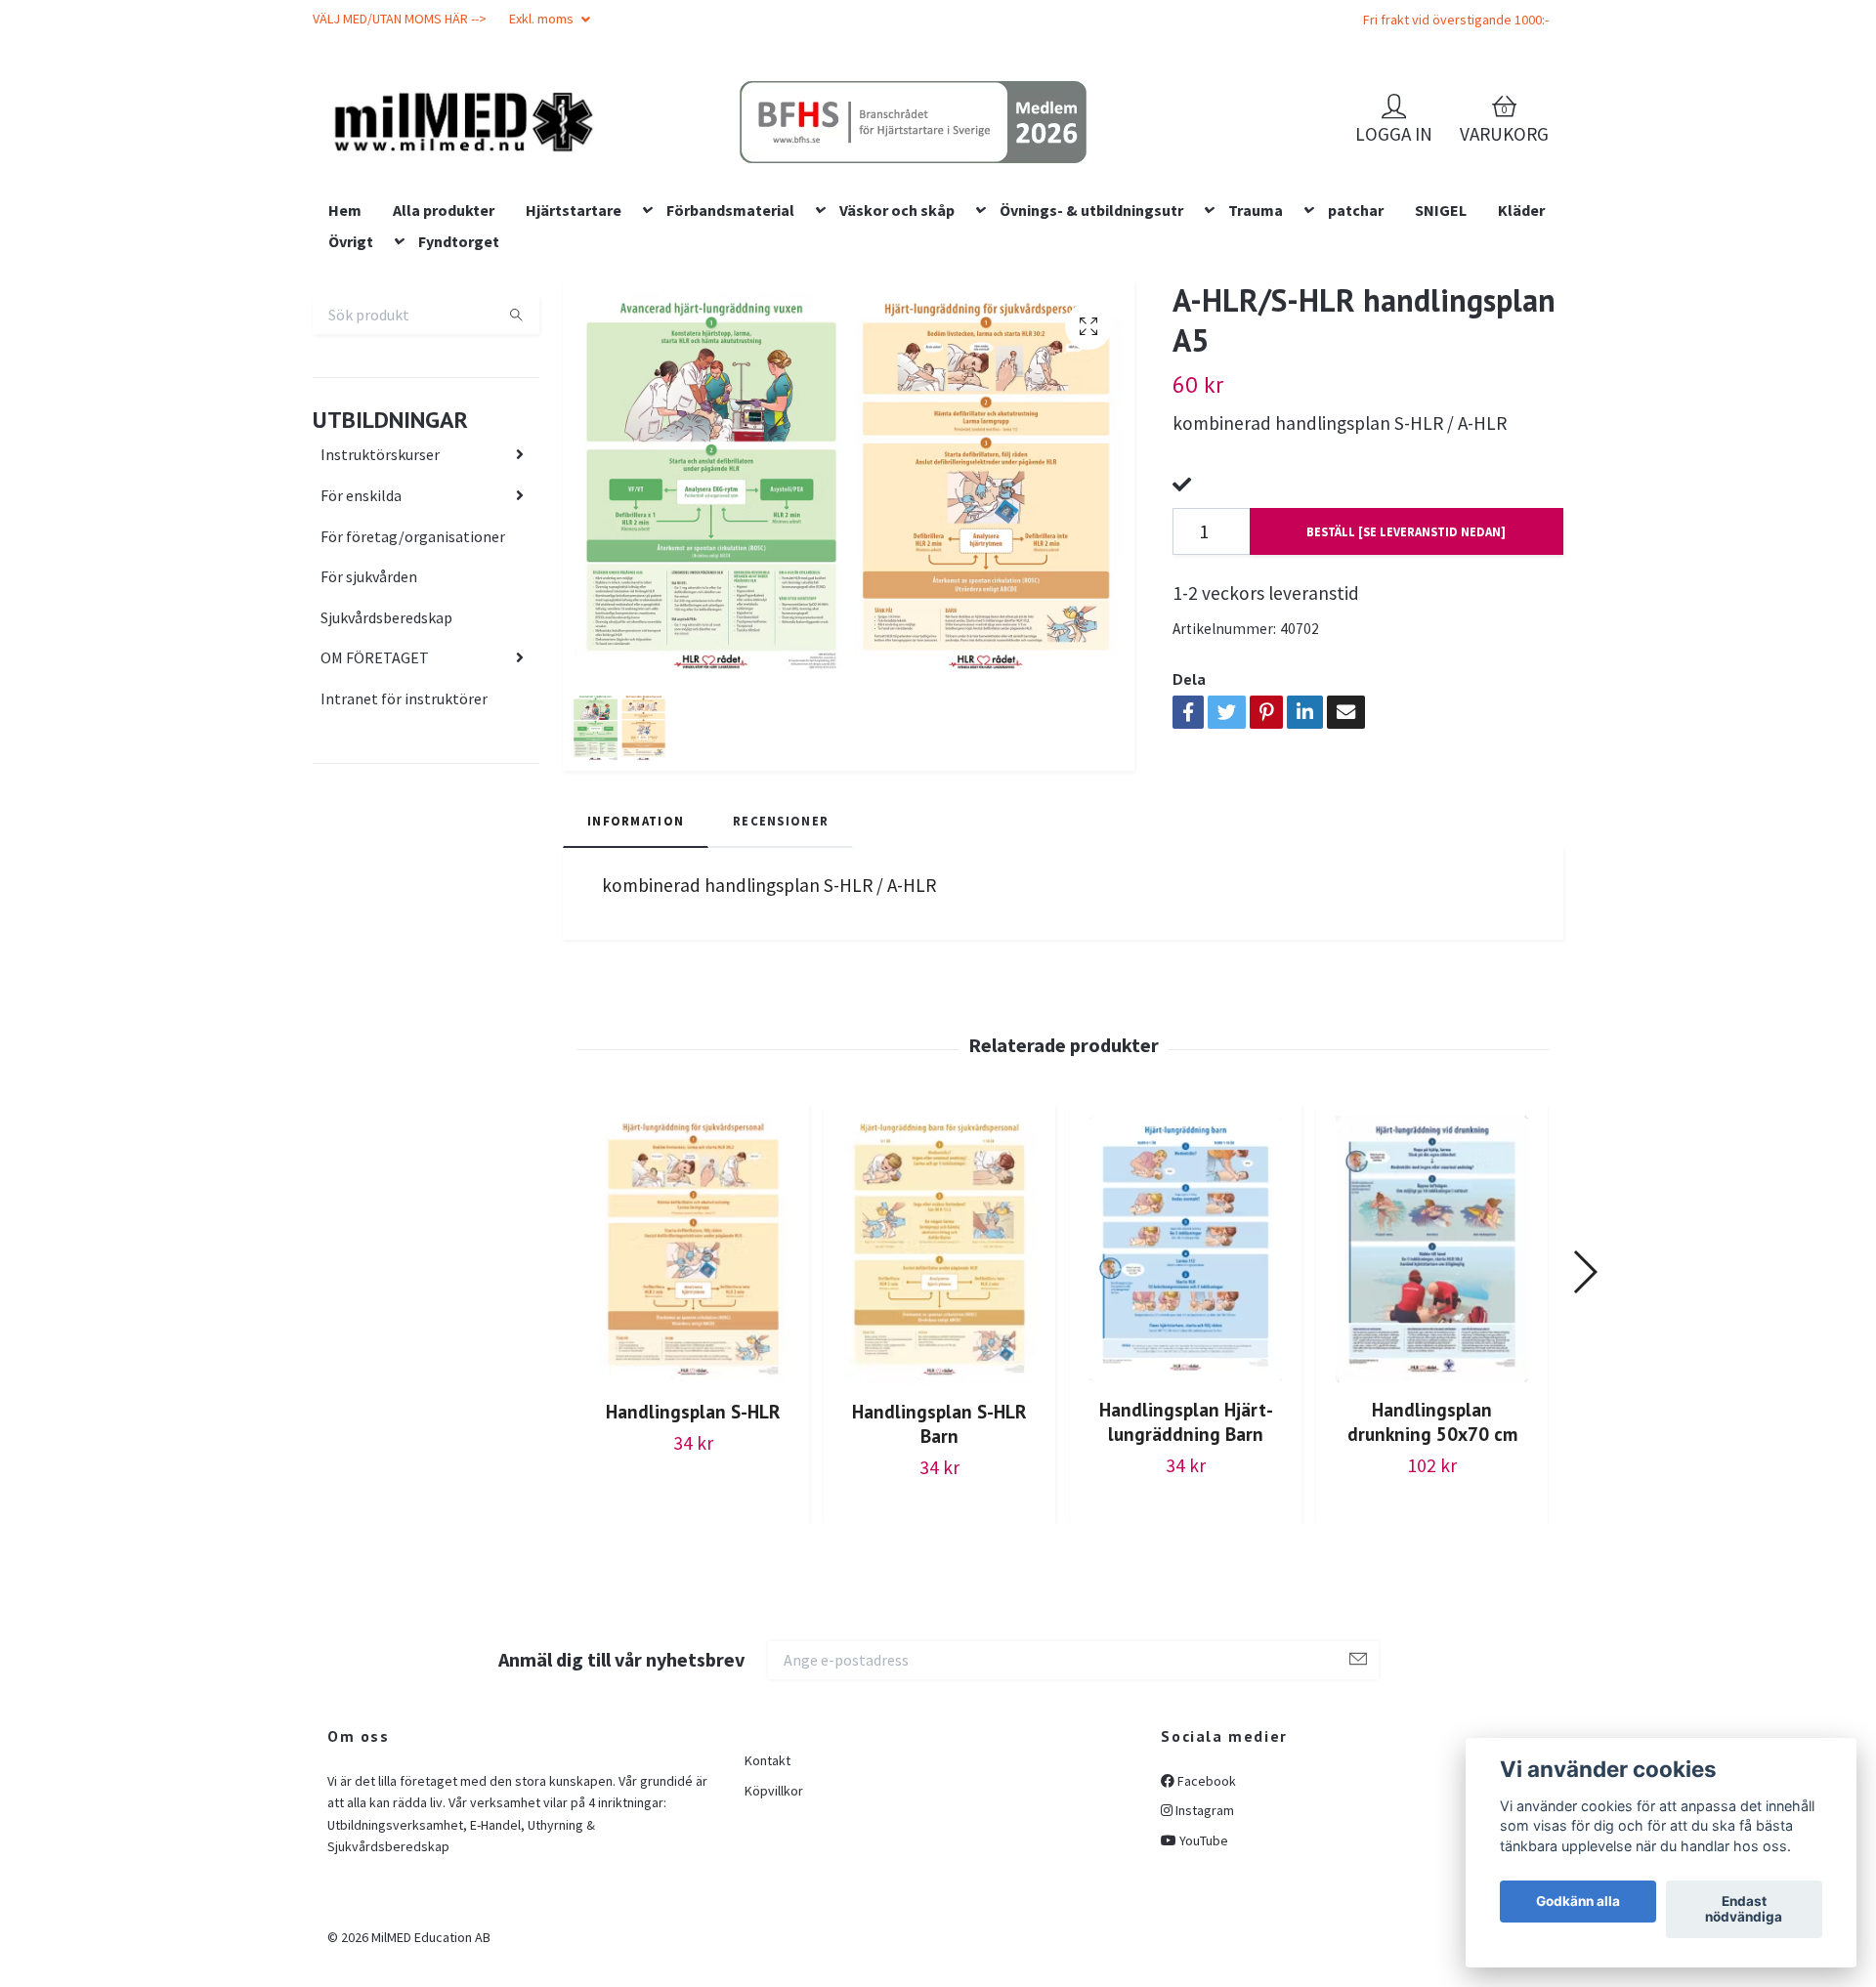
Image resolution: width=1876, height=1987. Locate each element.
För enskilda (361, 620)
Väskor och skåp (897, 335)
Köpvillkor (774, 1916)
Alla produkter (444, 335)
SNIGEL (1441, 335)
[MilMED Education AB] (601, 157)
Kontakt (767, 1885)
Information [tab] (636, 946)
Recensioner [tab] (781, 946)
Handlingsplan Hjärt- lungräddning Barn (1186, 1547)
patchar (1356, 335)
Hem (345, 335)
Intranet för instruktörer (404, 824)
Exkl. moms (543, 19)
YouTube (1202, 1966)
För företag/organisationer (413, 661)
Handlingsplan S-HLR (693, 1536)
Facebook (1205, 1906)
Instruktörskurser (380, 580)
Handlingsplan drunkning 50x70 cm (1432, 1547)
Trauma (1256, 335)
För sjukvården (369, 701)
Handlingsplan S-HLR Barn (939, 1548)
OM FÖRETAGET (375, 783)
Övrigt (351, 366)
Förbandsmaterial (730, 335)
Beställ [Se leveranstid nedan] (1406, 656)
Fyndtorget (459, 366)
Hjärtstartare (574, 335)
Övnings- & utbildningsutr (1091, 335)
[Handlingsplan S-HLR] (693, 1375)
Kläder (1521, 335)
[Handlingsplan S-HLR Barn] (939, 1375)
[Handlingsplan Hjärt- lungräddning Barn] (1186, 1374)
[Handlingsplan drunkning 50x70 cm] (1432, 1374)
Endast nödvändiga (1744, 1910)
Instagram (1203, 1936)
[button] (1584, 1397)
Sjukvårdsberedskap (386, 742)
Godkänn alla (1578, 1902)
